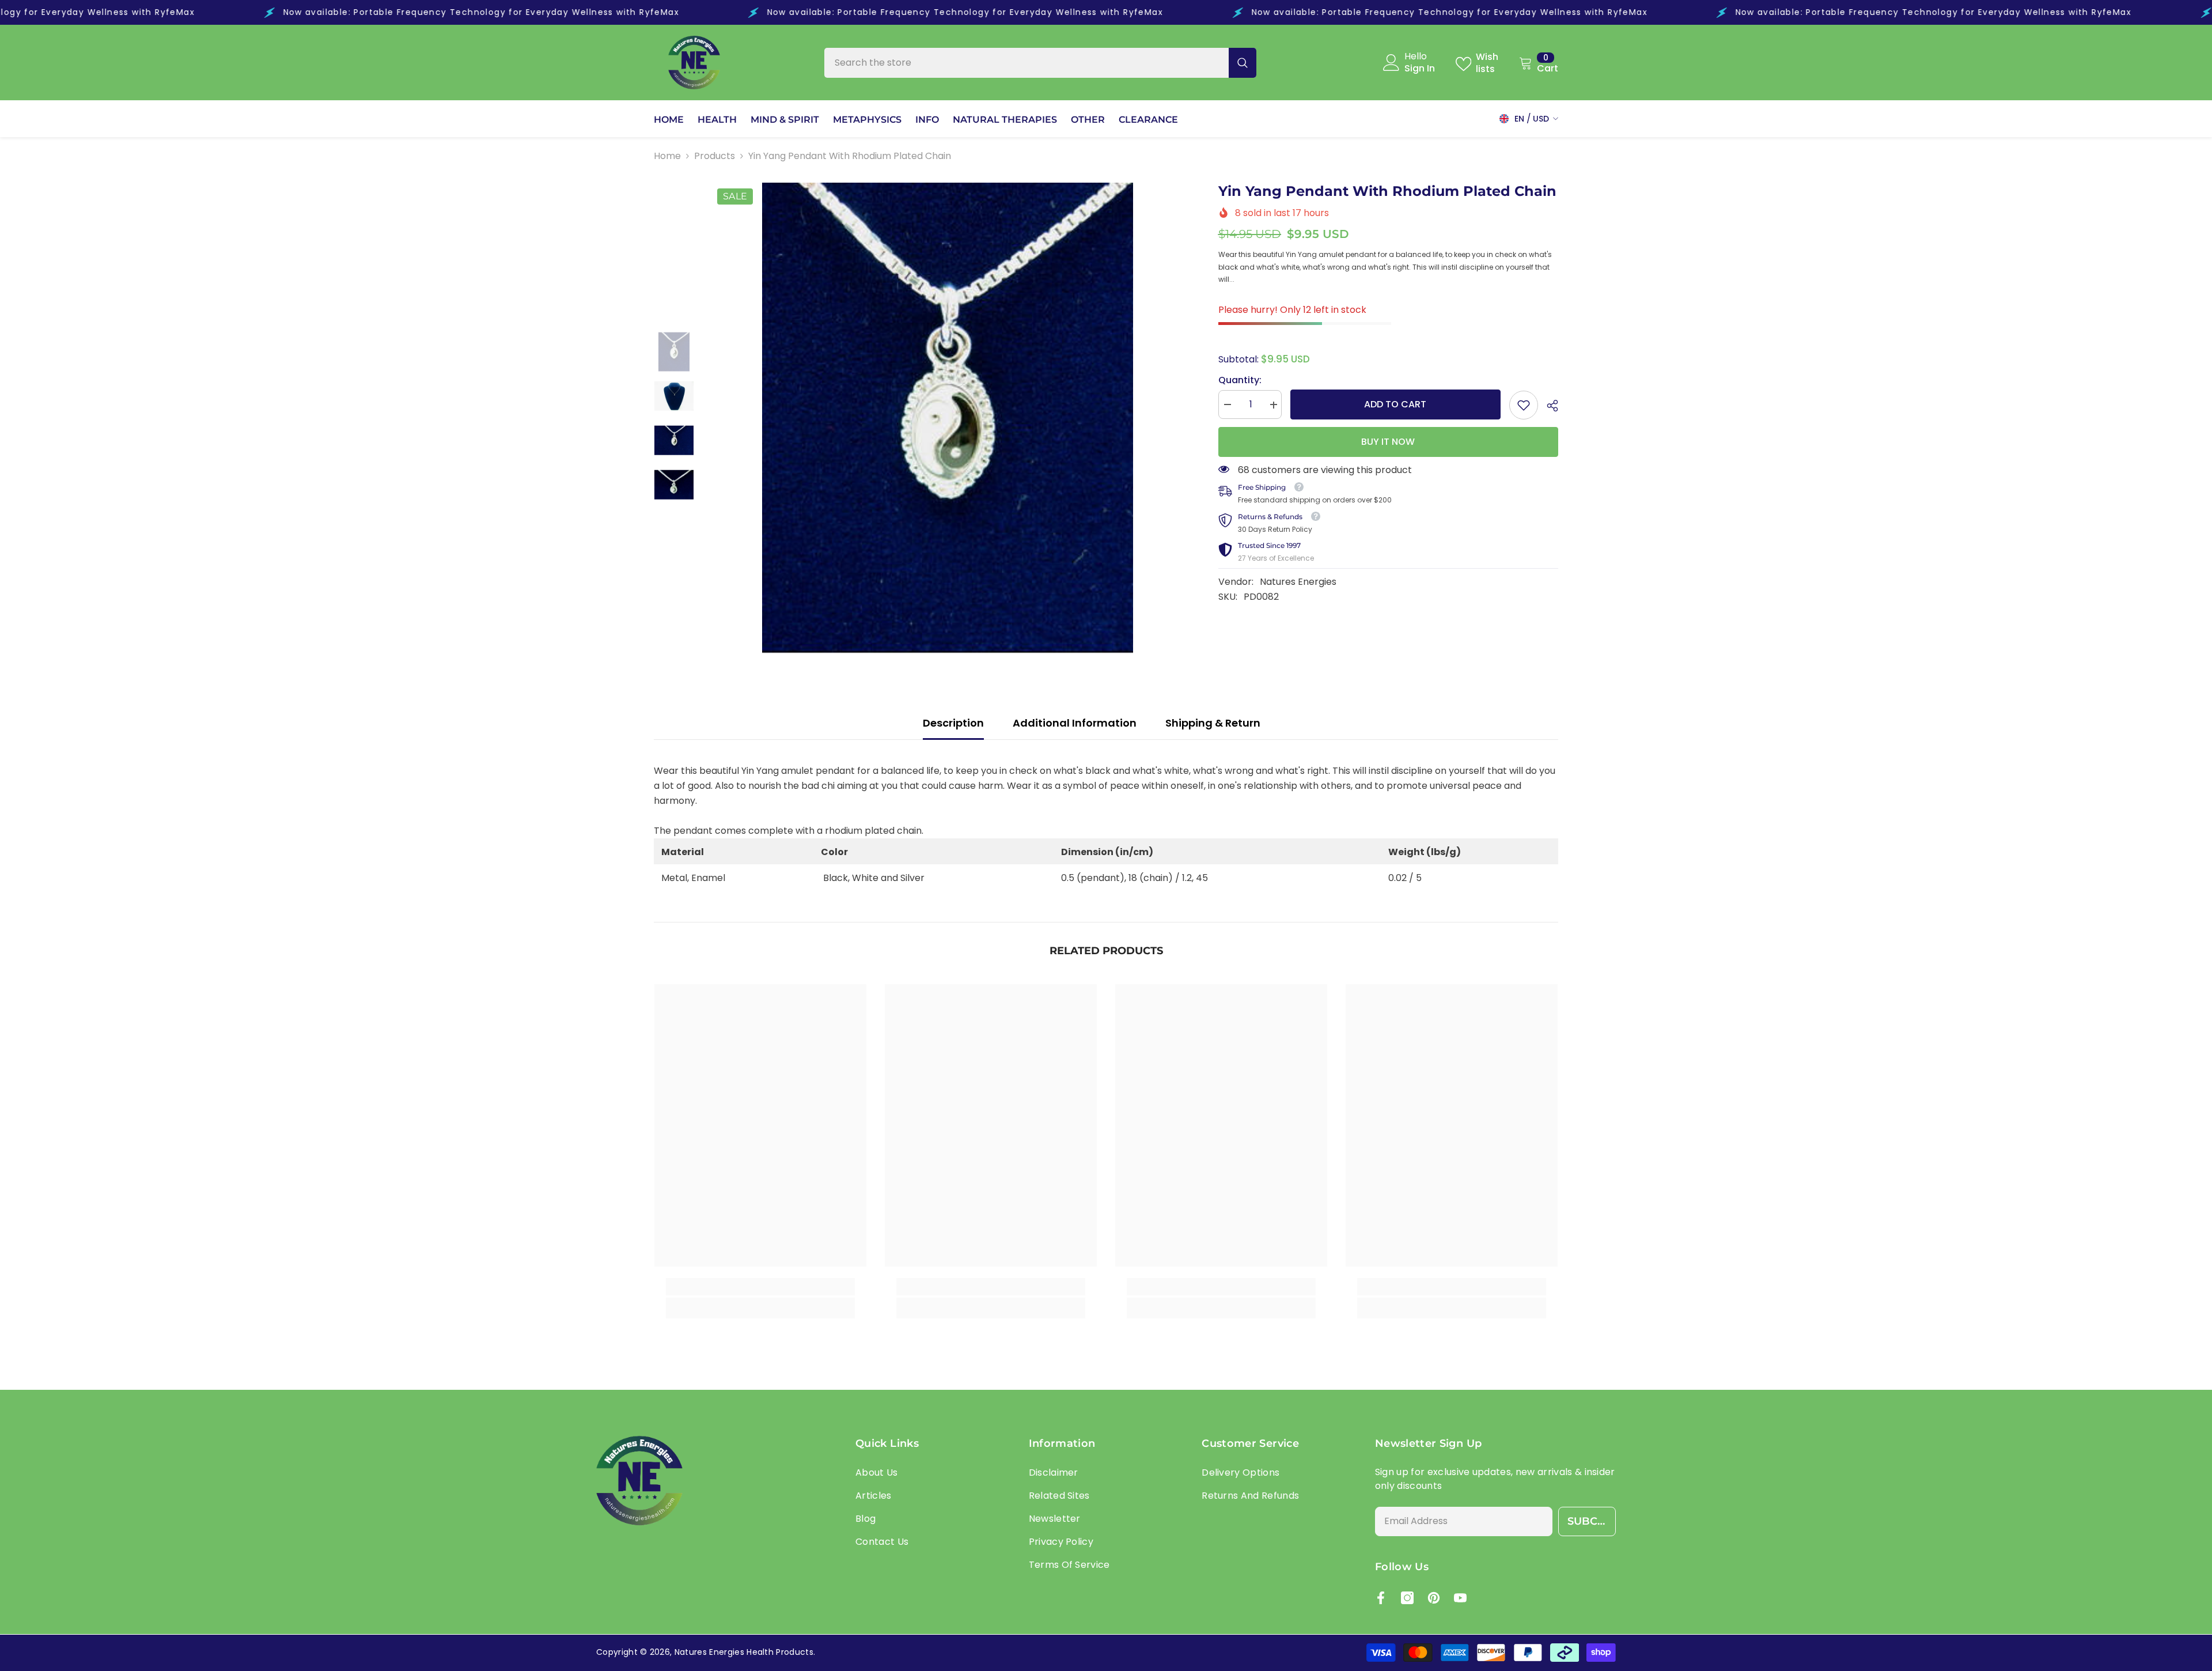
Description (953, 723)
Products (715, 156)
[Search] (1040, 63)
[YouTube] (1460, 1598)
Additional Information (1075, 723)
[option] (948, 419)
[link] (1524, 405)
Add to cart (1397, 404)
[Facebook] (1381, 1598)
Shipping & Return (1213, 723)
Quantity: (1240, 381)
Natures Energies (1298, 582)
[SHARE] (1548, 406)
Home (667, 156)
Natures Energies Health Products (744, 1652)
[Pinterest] (1434, 1598)
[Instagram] (1407, 1598)
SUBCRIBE (1592, 1521)
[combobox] (1027, 63)
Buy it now (1388, 442)
